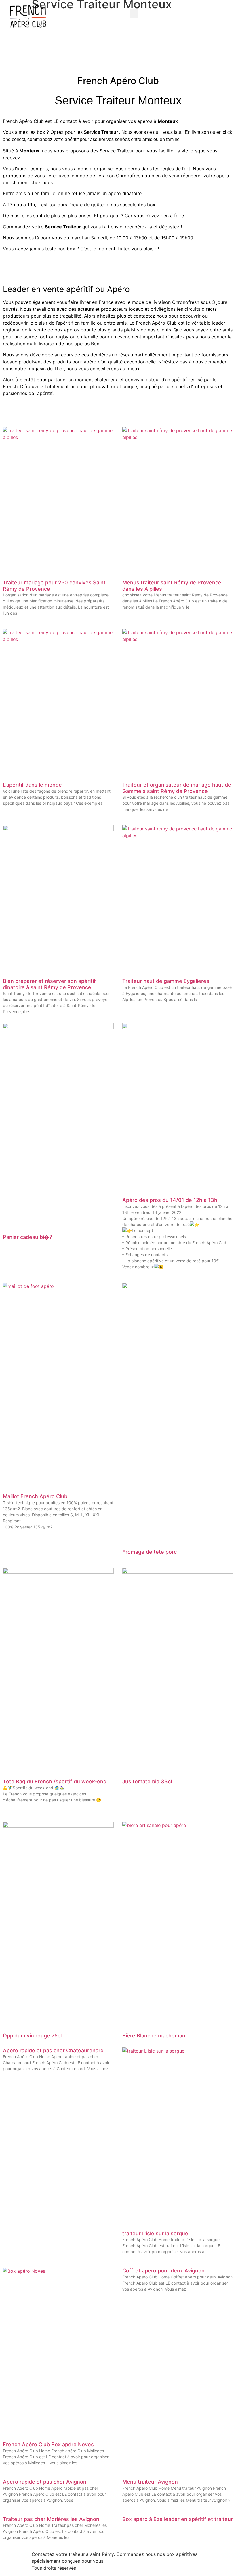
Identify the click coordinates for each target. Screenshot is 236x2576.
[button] (134, 13)
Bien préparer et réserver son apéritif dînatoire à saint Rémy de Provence (49, 984)
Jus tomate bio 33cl (147, 1781)
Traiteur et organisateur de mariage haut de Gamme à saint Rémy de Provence (177, 788)
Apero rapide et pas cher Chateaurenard (53, 2050)
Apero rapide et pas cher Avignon (45, 2482)
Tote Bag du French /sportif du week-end (55, 1781)
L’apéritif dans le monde (32, 785)
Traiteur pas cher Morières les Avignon (51, 2519)
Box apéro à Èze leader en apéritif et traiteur (178, 2519)
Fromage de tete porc (150, 1552)
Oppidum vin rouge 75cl (32, 2036)
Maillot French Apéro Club (35, 1496)
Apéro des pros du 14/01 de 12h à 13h (170, 1200)
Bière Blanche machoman (154, 2036)
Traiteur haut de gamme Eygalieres (166, 981)
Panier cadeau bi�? (27, 1237)
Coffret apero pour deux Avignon (163, 2271)
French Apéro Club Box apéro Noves (48, 2444)
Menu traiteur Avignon (150, 2482)
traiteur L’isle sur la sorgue (155, 2233)
